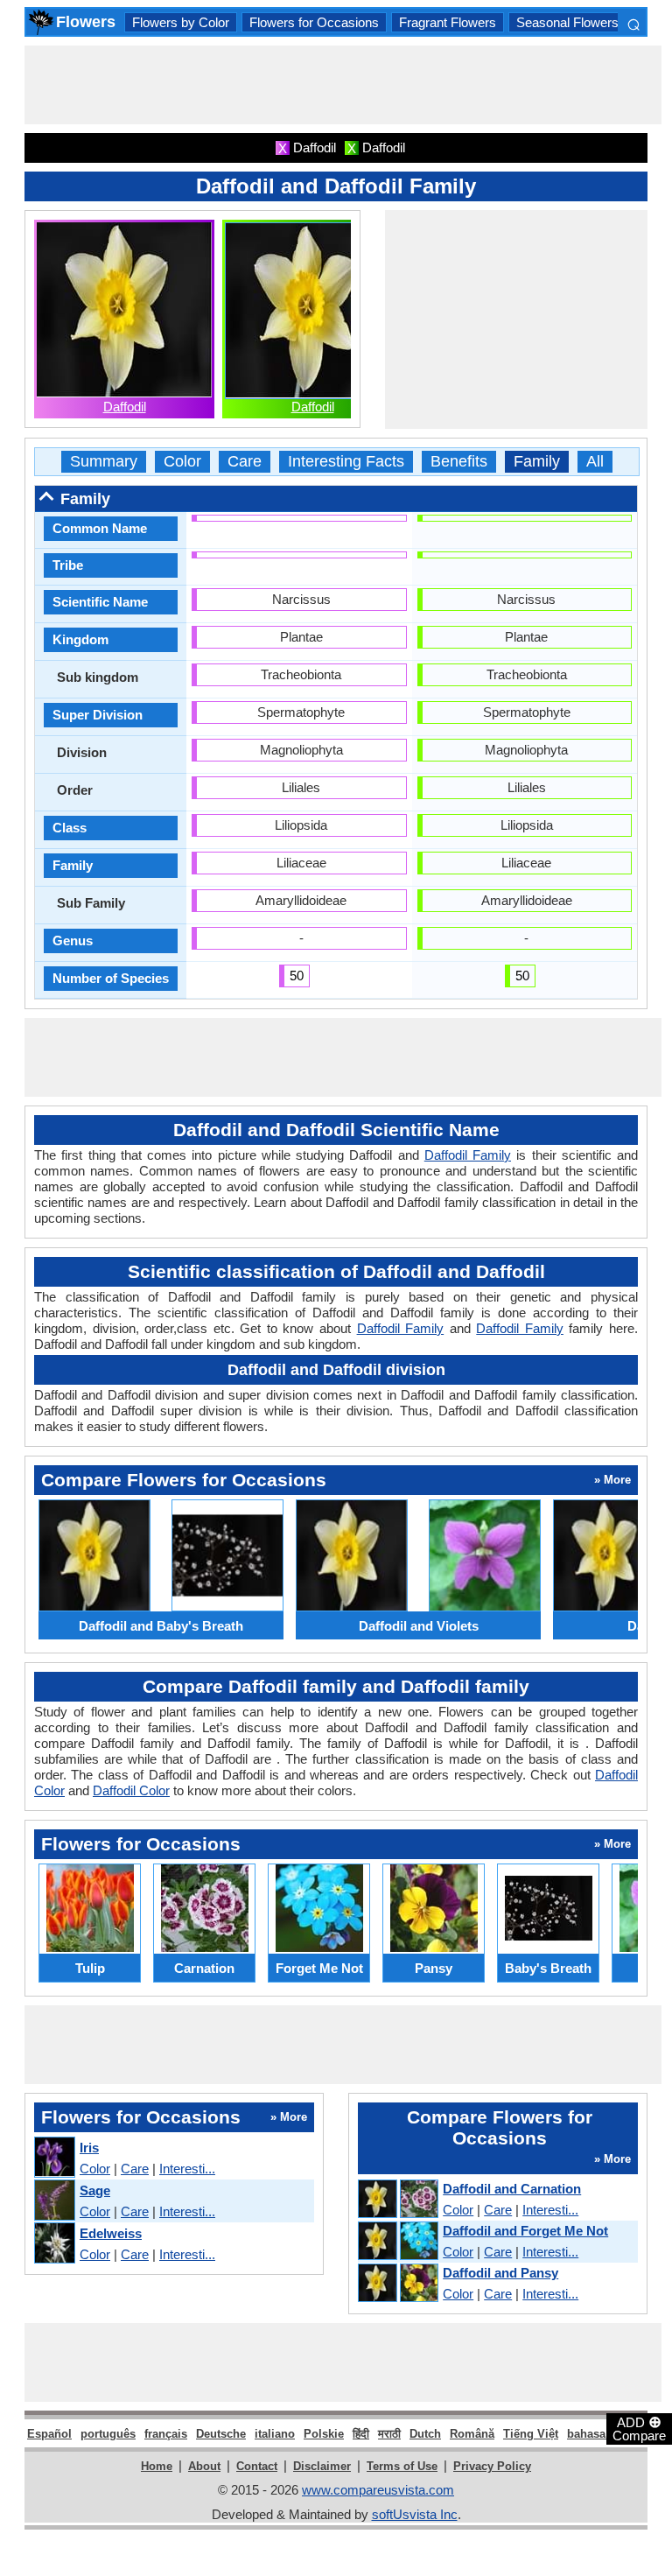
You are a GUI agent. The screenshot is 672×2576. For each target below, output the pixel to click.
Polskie (324, 2434)
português (108, 2434)
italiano (275, 2434)
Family (537, 462)
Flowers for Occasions (314, 22)
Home (157, 2466)
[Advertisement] (343, 85)
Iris (89, 2148)
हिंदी (361, 2434)
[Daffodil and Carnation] (397, 2200)
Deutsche (221, 2434)
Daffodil (125, 407)
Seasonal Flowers (567, 22)
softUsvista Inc (415, 2514)
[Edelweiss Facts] (54, 2244)
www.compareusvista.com (378, 2490)
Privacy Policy (492, 2466)
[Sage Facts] (54, 2201)
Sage (95, 2190)
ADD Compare (639, 2428)
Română (472, 2434)
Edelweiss (111, 2233)
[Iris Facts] (54, 2158)
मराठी (389, 2434)
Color (182, 462)
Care (245, 462)
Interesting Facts (346, 462)
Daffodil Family (468, 1155)
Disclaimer (322, 2466)
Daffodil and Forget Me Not (525, 2231)
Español (49, 2434)
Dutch (425, 2434)
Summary (104, 462)
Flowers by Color (181, 22)
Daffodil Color (131, 1790)
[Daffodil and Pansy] (397, 2284)
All (595, 462)
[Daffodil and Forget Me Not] (397, 2242)
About (204, 2466)
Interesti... (187, 2169)
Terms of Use (402, 2466)
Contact (257, 2466)
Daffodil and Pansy (500, 2273)
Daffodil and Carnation (512, 2189)
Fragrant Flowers (448, 22)
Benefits (459, 462)
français (166, 2434)
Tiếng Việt (531, 2434)
